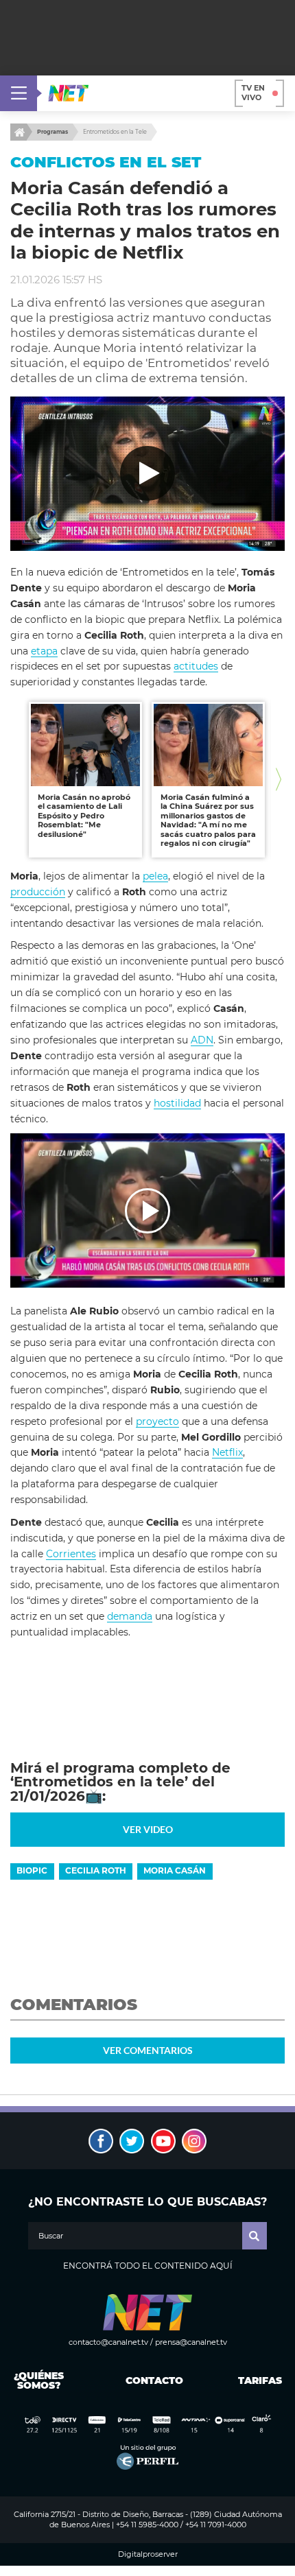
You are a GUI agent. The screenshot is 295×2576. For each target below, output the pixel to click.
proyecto (157, 1421)
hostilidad (177, 1103)
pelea (155, 876)
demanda (130, 1616)
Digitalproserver (148, 2554)
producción (38, 892)
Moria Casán (175, 1870)
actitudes (196, 666)
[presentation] (16, 780)
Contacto (151, 2380)
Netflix (227, 1452)
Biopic (32, 1870)
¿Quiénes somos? (39, 2380)
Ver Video (148, 1829)
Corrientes (71, 1554)
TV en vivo (253, 93)
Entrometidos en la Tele (115, 132)
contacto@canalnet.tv (108, 2342)
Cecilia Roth (96, 1870)
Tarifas (260, 2380)
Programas (52, 132)
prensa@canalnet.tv (191, 2342)
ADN (202, 1040)
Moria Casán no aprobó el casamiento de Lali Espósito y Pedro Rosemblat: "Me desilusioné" (84, 816)
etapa (44, 651)
